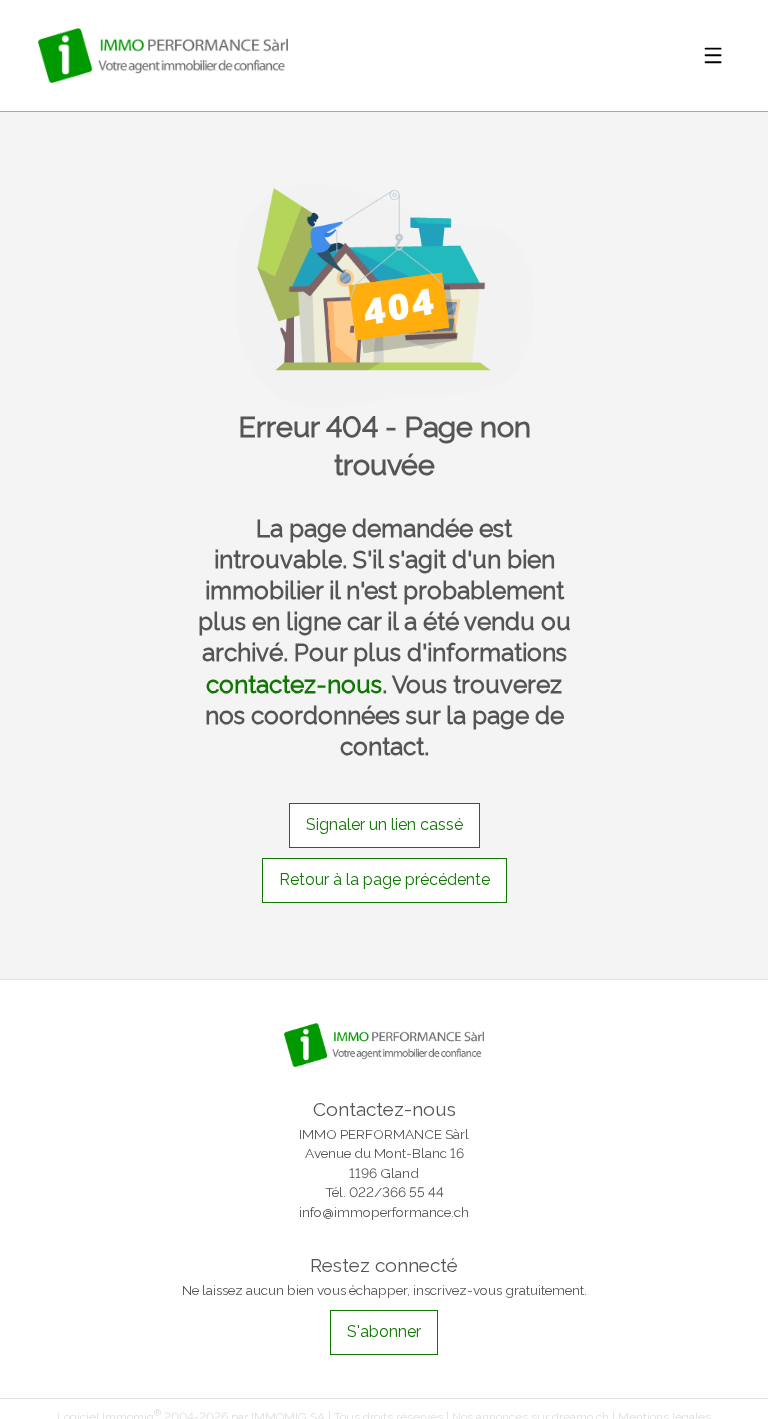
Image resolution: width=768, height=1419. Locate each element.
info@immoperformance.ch (384, 1212)
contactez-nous (294, 684)
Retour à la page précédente (384, 879)
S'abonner (384, 1331)
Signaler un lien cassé (384, 824)
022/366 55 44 (396, 1192)
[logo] (163, 55)
